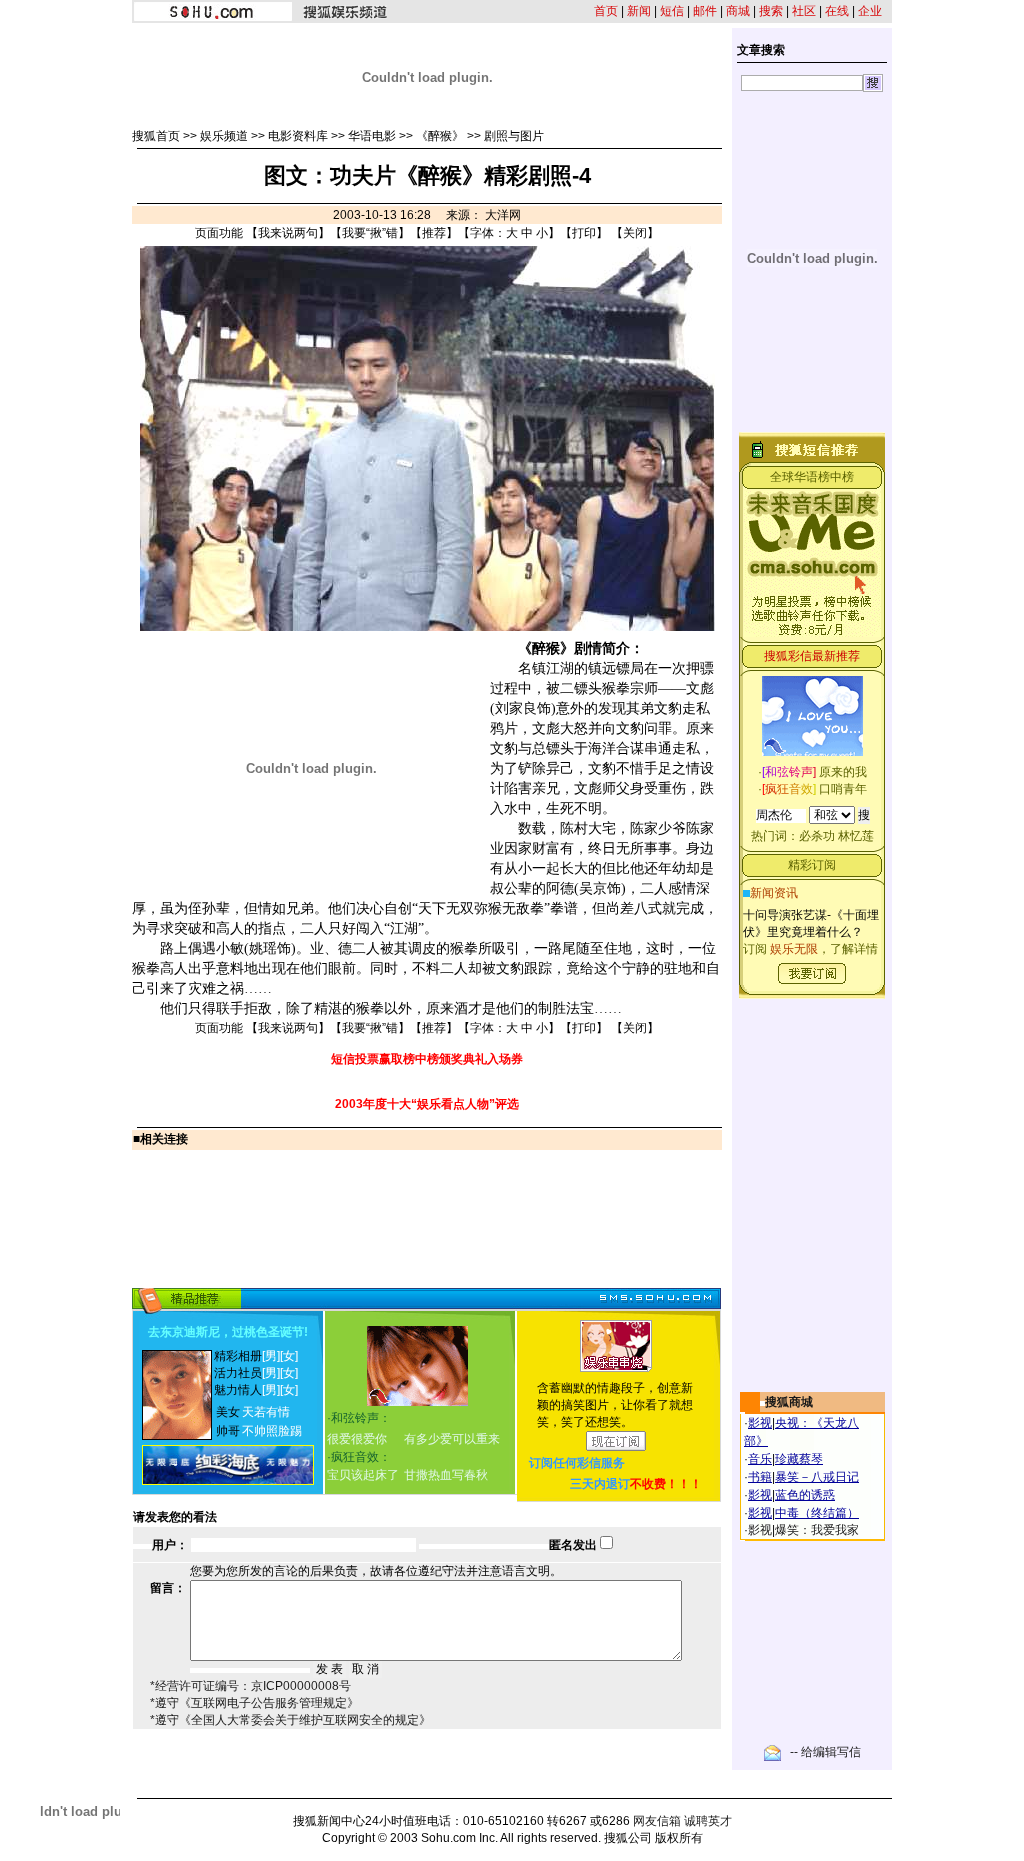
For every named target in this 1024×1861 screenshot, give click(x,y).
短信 (672, 11)
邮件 (705, 11)
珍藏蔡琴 (799, 1459)
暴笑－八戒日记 (817, 1477)
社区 (804, 11)
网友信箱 (657, 1821)
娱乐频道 (224, 136)
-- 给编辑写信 (825, 1752)
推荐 (434, 233)
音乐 (760, 1459)
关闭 (635, 233)
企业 (870, 11)
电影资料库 (298, 136)
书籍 (760, 1477)
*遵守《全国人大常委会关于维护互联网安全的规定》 (290, 1720)
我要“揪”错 (370, 233)
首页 (606, 11)
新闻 (639, 11)
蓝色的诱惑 (805, 1495)
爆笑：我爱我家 (817, 1530)
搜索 (771, 11)
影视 (760, 1423)
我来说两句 (288, 233)
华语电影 (372, 136)
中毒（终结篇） (817, 1513)
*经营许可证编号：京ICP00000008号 (250, 1686)
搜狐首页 (156, 136)
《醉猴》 (440, 136)
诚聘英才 (708, 1821)
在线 (837, 11)
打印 (584, 233)
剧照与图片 (514, 136)
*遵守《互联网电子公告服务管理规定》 (254, 1703)
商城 (738, 11)
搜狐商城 (789, 1402)
